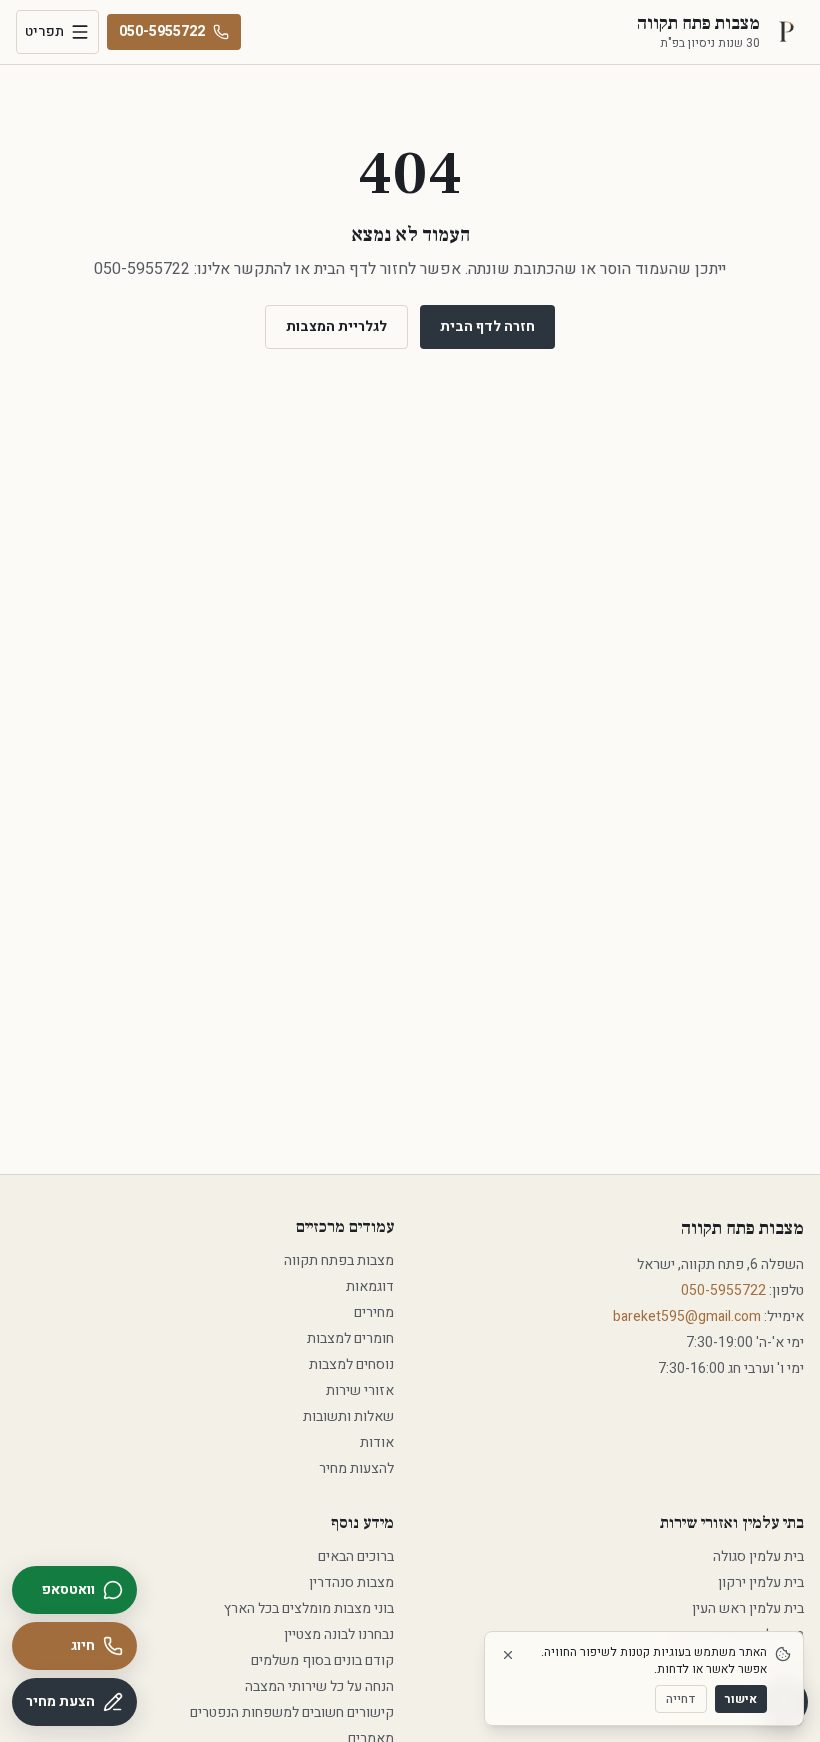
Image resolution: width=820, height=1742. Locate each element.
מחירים (374, 1312)
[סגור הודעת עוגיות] (508, 1655)
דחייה (681, 1699)
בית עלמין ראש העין (748, 1608)
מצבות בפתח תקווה (339, 1260)
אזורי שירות (360, 1390)
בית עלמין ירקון (761, 1582)
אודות (377, 1442)
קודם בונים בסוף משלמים (322, 1660)
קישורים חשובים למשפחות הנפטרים (292, 1712)
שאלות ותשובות (348, 1416)
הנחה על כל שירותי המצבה (319, 1686)
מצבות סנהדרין (351, 1582)
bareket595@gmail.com (687, 1316)
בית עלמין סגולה (758, 1556)
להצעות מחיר (356, 1468)
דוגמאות (370, 1286)
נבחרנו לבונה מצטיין (339, 1634)
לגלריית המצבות (336, 326)
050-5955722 (162, 31)
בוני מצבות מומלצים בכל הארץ (309, 1608)
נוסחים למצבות (351, 1364)
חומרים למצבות (350, 1338)
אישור (741, 1699)
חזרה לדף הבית (487, 326)
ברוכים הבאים (356, 1556)
